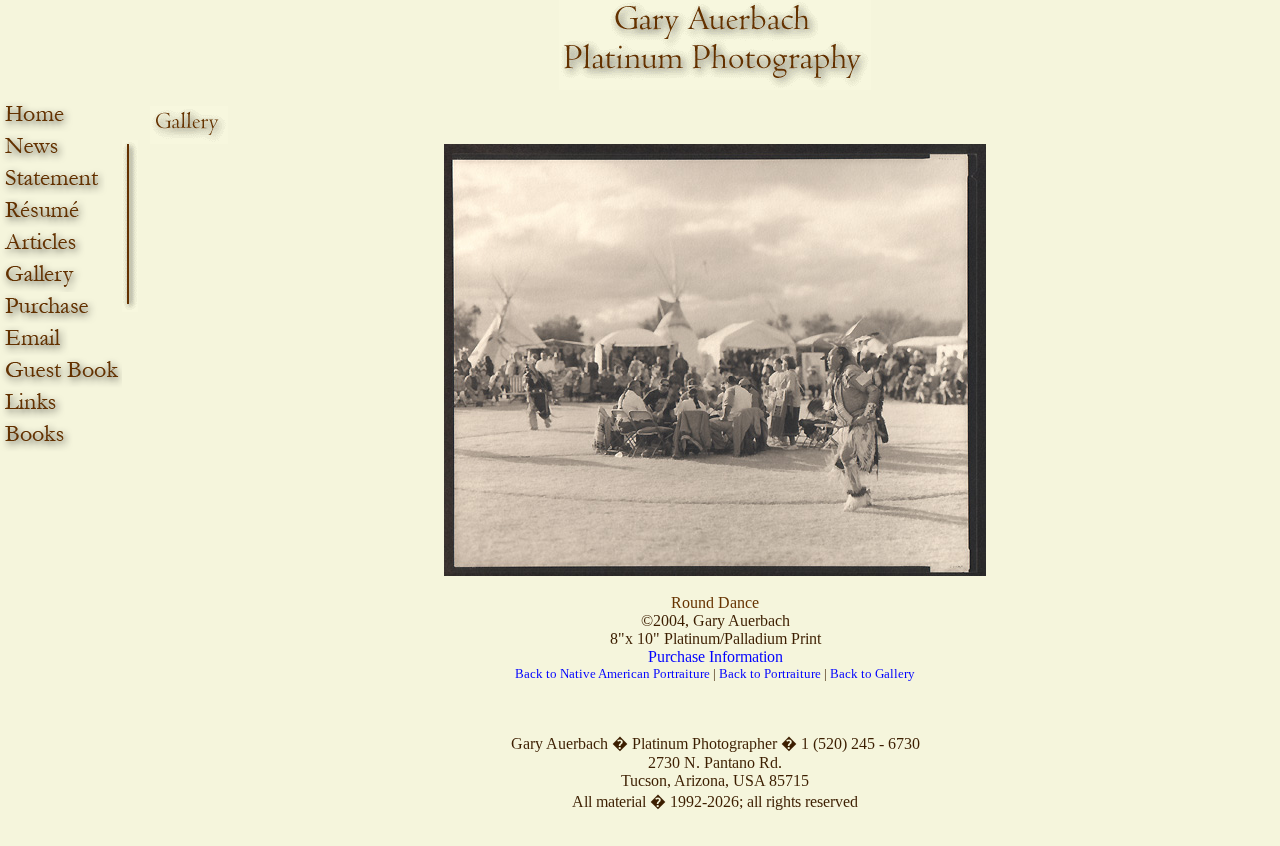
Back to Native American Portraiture (612, 673)
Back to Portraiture (770, 673)
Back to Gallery (872, 673)
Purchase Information (715, 656)
